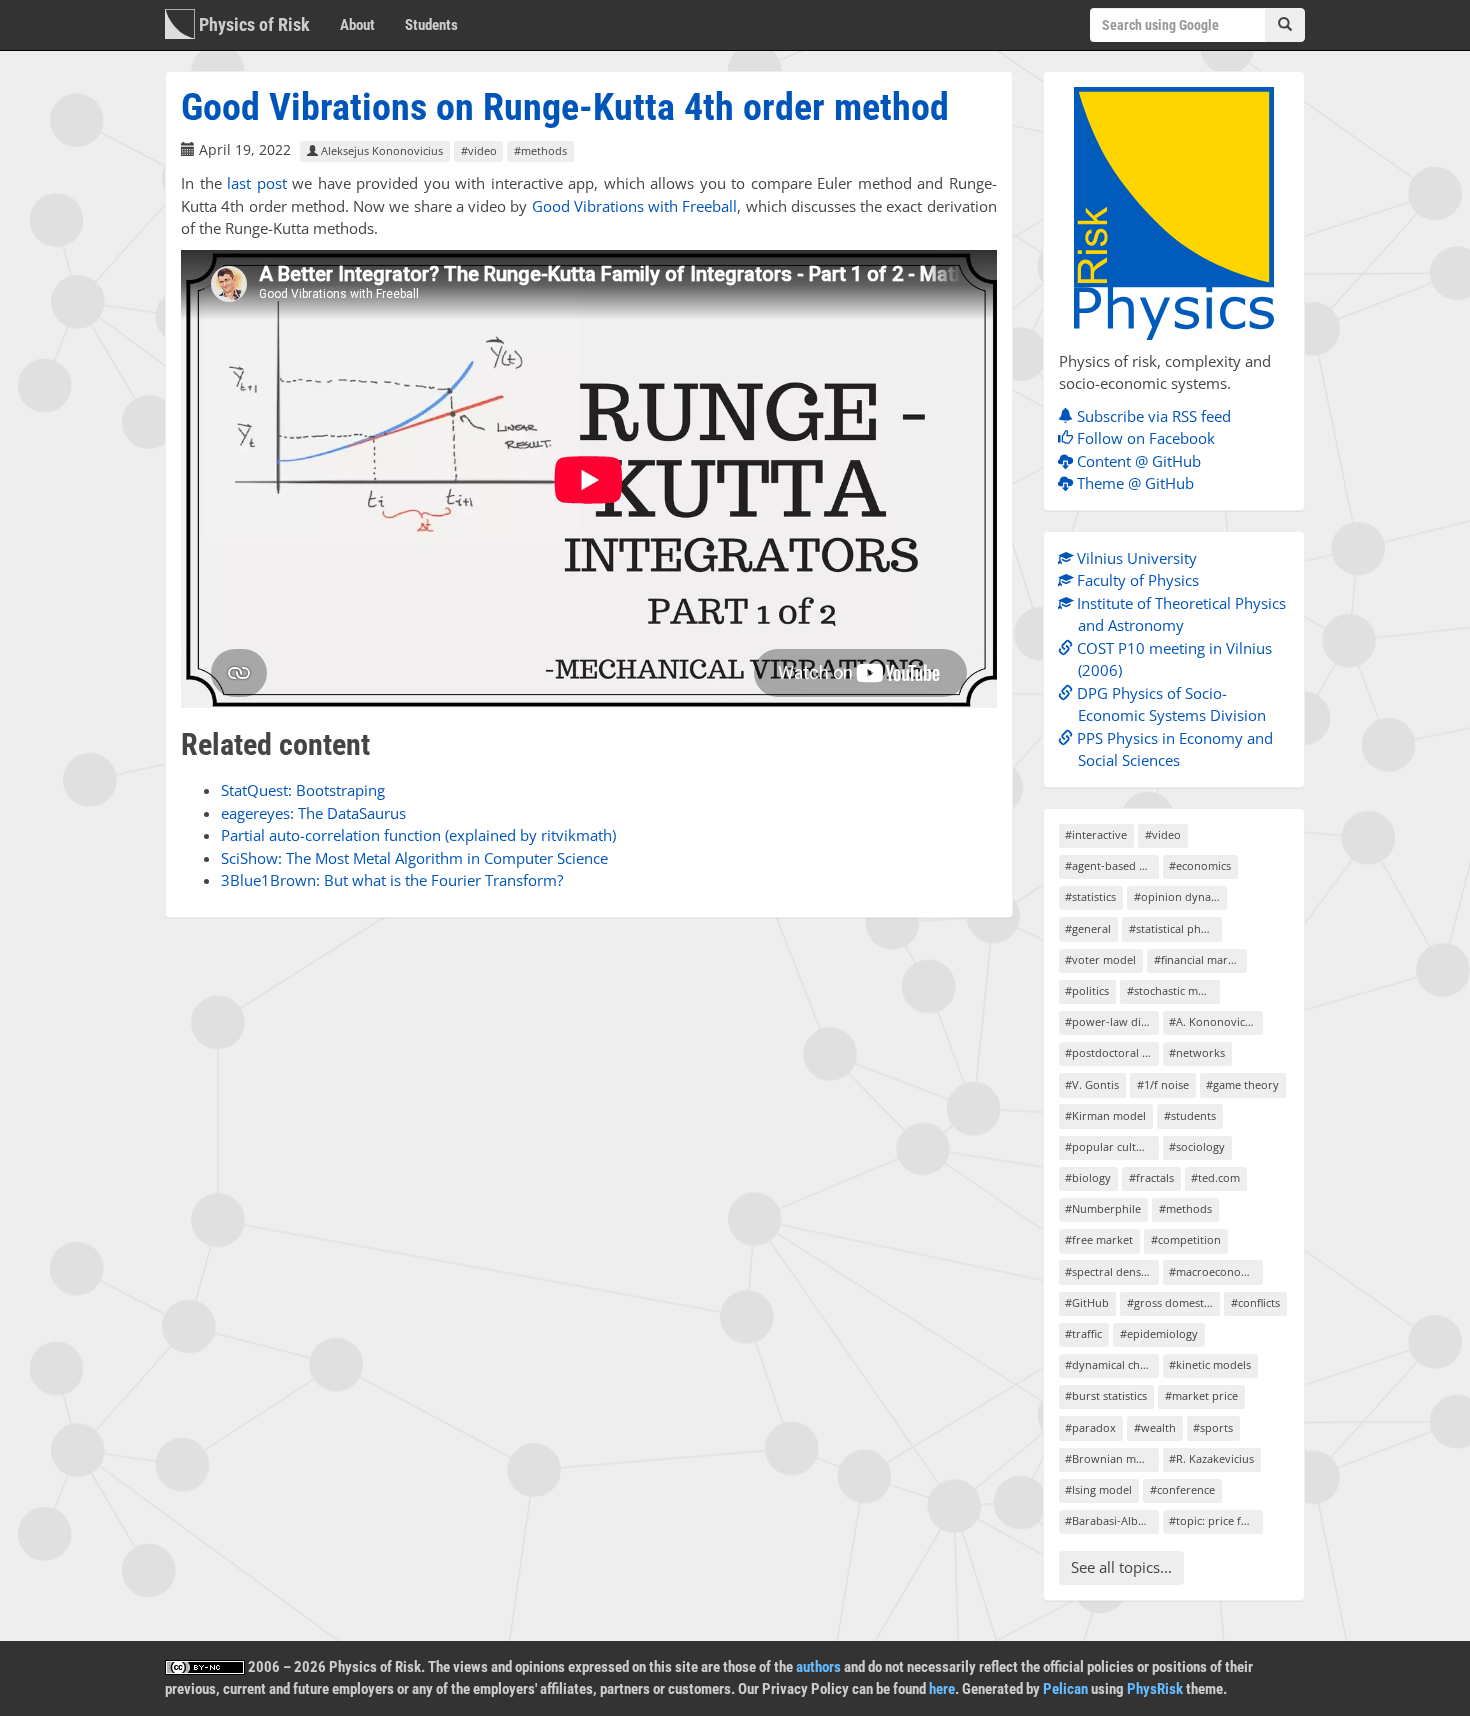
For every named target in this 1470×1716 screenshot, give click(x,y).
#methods (540, 150)
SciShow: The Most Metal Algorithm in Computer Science (414, 858)
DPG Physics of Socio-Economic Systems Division (1169, 704)
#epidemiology (1159, 1333)
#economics (1200, 865)
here (942, 1689)
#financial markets (1200, 959)
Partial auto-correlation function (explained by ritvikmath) (418, 835)
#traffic (1083, 1333)
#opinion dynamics (1180, 896)
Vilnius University (1135, 558)
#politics (1087, 990)
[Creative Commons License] (205, 1667)
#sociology (1197, 1146)
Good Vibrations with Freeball (635, 206)
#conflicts (1255, 1302)
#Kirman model (1105, 1115)
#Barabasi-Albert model (1111, 1520)
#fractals (1151, 1177)
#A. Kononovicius (1214, 1021)
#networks (1197, 1052)
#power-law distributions (1111, 1021)
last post (257, 183)
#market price (1201, 1395)
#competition (1186, 1239)
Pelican (1065, 1689)
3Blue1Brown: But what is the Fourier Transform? (392, 880)
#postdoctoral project (1111, 1052)
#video (479, 150)
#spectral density (1109, 1271)
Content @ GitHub (1137, 461)
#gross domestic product (1173, 1302)
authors (818, 1667)
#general (1088, 928)
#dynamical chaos (1111, 1364)
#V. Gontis (1092, 1084)
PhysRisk (1155, 1689)
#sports (1213, 1427)
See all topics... (1121, 1567)
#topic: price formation (1215, 1520)
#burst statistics (1106, 1395)
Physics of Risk (252, 24)
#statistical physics (1175, 928)
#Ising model (1098, 1489)
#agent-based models (1111, 865)
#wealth (1155, 1427)
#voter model (1100, 959)
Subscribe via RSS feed (1152, 416)
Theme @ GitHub (1133, 483)
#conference (1182, 1489)
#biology (1088, 1177)
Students (431, 25)
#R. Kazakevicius (1211, 1458)
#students (1190, 1115)
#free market (1099, 1239)
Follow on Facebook (1144, 438)
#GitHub (1087, 1302)
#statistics (1090, 896)
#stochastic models (1173, 990)
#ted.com (1215, 1177)
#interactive (1096, 834)
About (357, 25)
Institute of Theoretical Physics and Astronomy (1179, 614)
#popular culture (1109, 1146)
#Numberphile (1103, 1208)
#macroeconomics (1215, 1271)
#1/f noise (1163, 1084)
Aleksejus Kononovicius (380, 150)
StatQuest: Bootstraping (303, 790)
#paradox (1090, 1427)
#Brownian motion (1111, 1458)
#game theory (1242, 1084)
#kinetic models (1210, 1364)
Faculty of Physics (1136, 580)
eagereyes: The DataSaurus (313, 813)
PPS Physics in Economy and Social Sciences (1173, 749)
